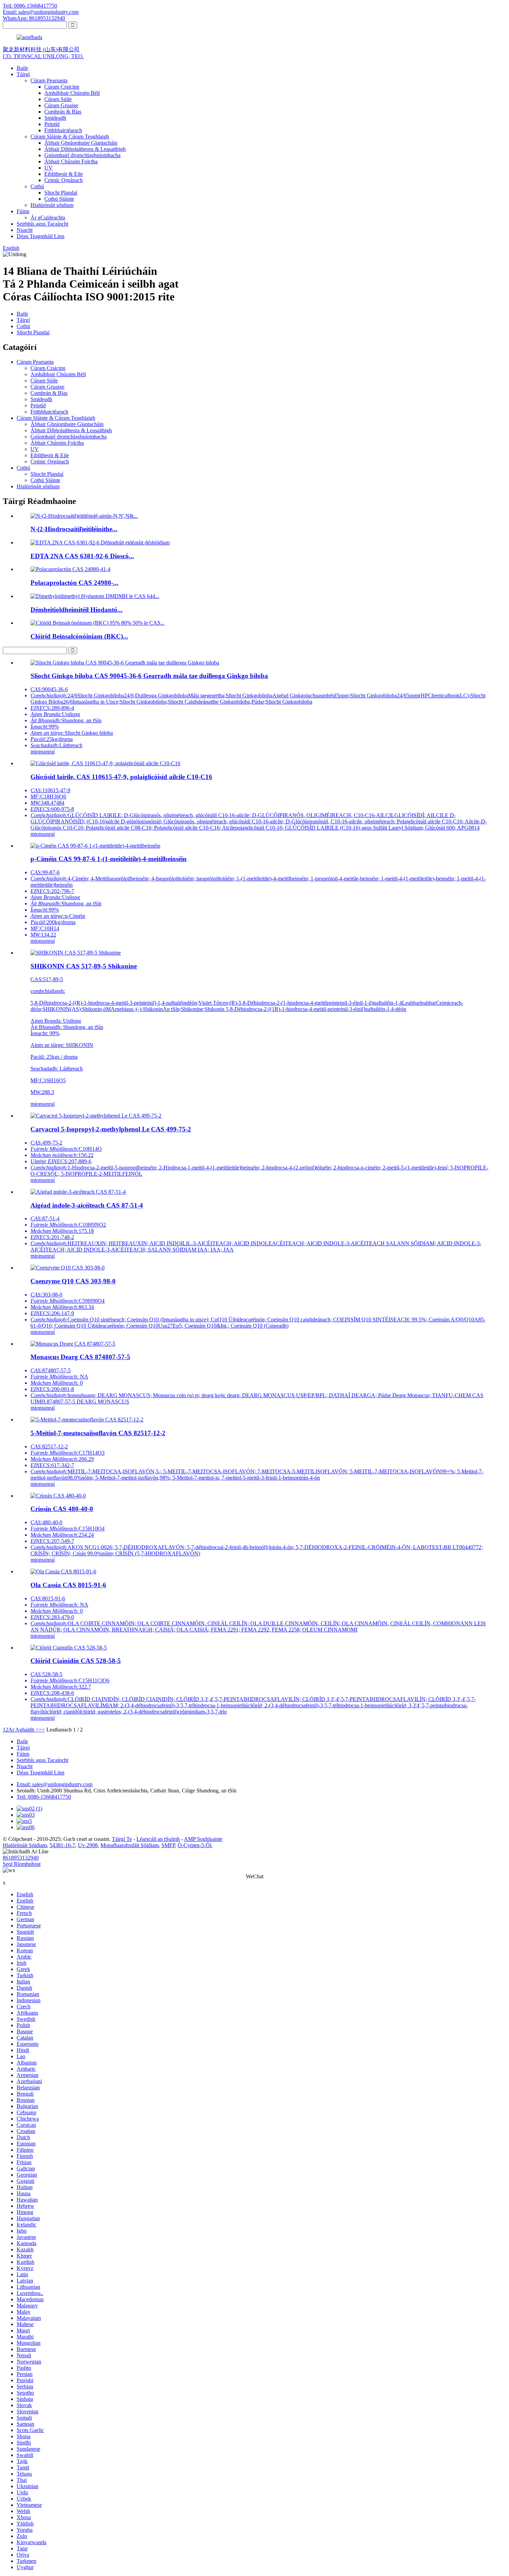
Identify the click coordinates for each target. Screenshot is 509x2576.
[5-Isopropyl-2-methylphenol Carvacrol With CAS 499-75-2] (96, 1116)
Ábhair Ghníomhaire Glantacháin (81, 143)
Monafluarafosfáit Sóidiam (130, 1845)
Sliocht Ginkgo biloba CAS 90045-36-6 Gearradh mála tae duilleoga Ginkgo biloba (149, 676)
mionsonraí (43, 752)
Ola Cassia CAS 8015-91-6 (68, 1585)
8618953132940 (21, 1858)
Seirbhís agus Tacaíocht (42, 224)
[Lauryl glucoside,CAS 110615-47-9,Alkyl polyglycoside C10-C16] (105, 763)
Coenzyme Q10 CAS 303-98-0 (73, 1281)
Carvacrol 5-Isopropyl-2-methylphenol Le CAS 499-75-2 (111, 1129)
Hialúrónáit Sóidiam (25, 1845)
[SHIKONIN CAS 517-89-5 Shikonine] (76, 953)
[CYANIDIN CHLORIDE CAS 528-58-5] (69, 1648)
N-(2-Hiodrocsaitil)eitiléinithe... (74, 529)
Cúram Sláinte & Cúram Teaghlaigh (70, 137)
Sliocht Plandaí (61, 193)
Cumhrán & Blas (63, 112)
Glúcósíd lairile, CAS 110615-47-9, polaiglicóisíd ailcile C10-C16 (121, 777)
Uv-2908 (88, 1845)
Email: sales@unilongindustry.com (41, 12)
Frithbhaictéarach (63, 130)
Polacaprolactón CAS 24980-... (74, 583)
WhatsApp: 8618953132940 (34, 18)
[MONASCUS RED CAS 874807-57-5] (73, 1344)
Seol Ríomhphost (22, 1864)
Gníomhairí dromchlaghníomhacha (82, 155)
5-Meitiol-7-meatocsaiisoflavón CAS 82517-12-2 (98, 1433)
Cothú (37, 186)
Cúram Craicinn (62, 87)
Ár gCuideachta (48, 218)
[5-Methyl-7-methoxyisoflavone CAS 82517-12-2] (87, 1420)
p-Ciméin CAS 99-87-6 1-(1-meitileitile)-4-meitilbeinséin (109, 859)
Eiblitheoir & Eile (64, 174)
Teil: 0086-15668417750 (30, 6)
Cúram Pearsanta (49, 80)
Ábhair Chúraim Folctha (71, 161)
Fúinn (23, 211)
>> (42, 1730)
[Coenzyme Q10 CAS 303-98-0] (68, 1268)
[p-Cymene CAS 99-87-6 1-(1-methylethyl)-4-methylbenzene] (95, 846)
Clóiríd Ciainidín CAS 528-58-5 (76, 1661)
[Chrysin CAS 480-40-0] (58, 1496)
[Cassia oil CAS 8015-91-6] (63, 1571)
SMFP (168, 1845)
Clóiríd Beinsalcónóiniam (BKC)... (79, 636)
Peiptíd (52, 124)
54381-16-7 (62, 1845)
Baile (22, 68)
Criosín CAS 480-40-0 (62, 1509)
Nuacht (25, 230)
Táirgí (23, 74)
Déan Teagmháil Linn (41, 236)
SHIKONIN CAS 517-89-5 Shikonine (84, 966)
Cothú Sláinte (59, 199)
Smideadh (55, 118)
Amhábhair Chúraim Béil (72, 93)
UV (48, 168)
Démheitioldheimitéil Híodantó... (77, 610)
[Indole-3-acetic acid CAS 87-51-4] (78, 1192)
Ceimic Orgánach (64, 180)
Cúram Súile (58, 99)
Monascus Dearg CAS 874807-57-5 (80, 1357)
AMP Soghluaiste (203, 1839)
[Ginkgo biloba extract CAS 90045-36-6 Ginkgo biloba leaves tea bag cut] (125, 663)
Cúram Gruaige (61, 105)
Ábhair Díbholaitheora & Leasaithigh (85, 149)
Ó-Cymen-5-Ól (194, 1845)
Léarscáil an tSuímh (158, 1839)
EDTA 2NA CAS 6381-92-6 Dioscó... (82, 556)
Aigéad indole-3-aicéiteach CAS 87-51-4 (87, 1205)
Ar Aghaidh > (24, 1730)
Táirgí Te (122, 1839)
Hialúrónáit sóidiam (52, 205)
